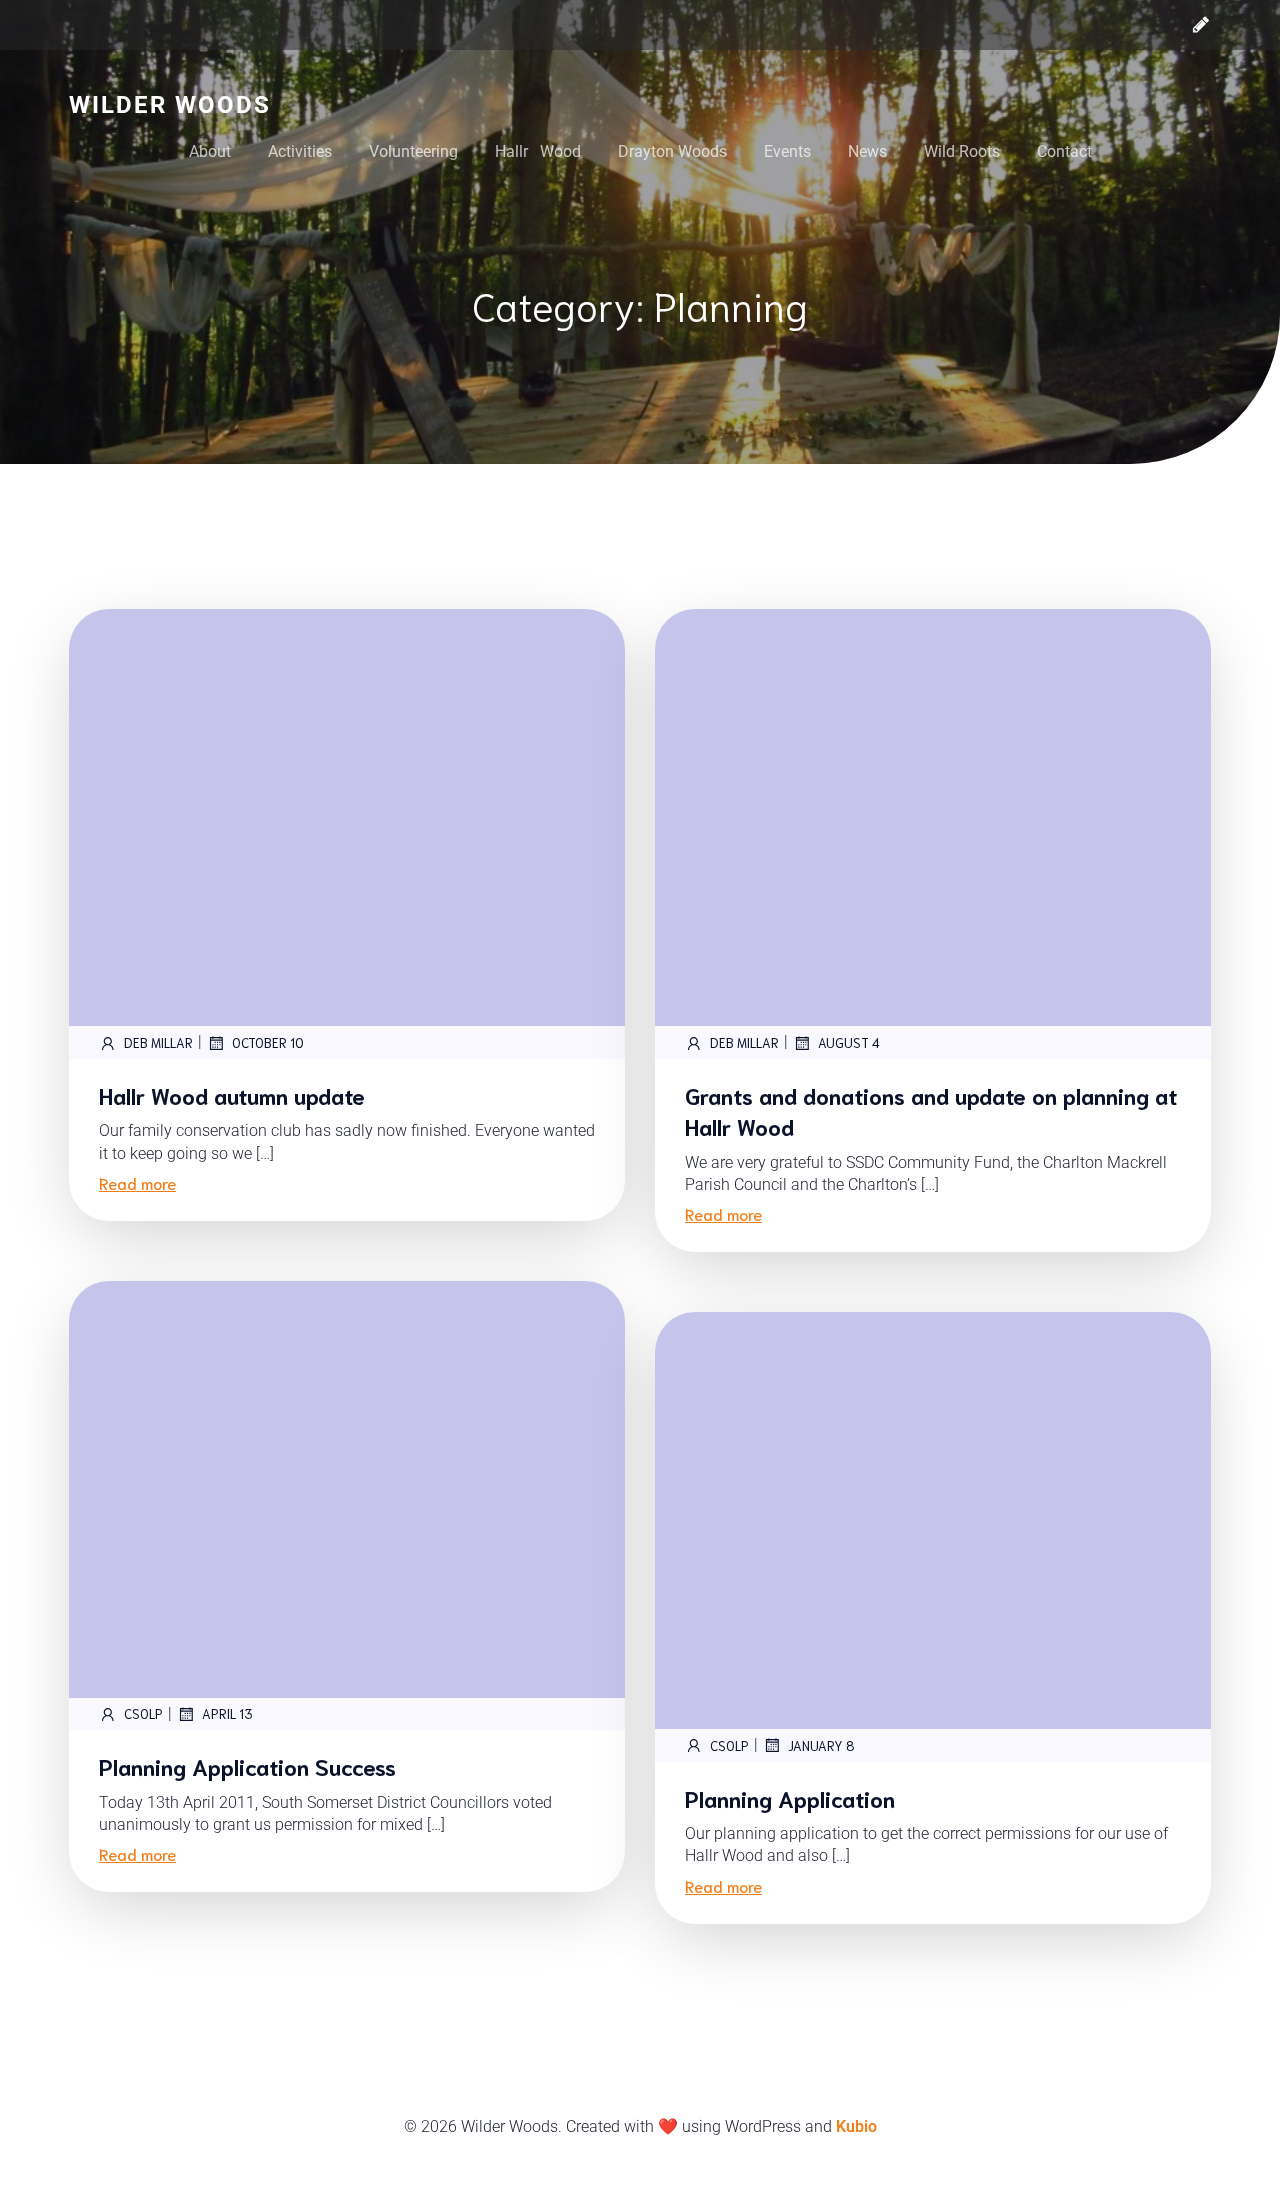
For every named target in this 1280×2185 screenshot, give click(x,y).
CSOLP (143, 1713)
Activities (300, 151)
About (210, 151)
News (867, 151)
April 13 (227, 1713)
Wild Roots (962, 151)
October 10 (268, 1042)
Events (787, 151)
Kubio (856, 2126)
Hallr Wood (538, 151)
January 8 (821, 1745)
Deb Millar (158, 1042)
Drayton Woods (672, 151)
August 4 (849, 1042)
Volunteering (413, 151)
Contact (1064, 151)
